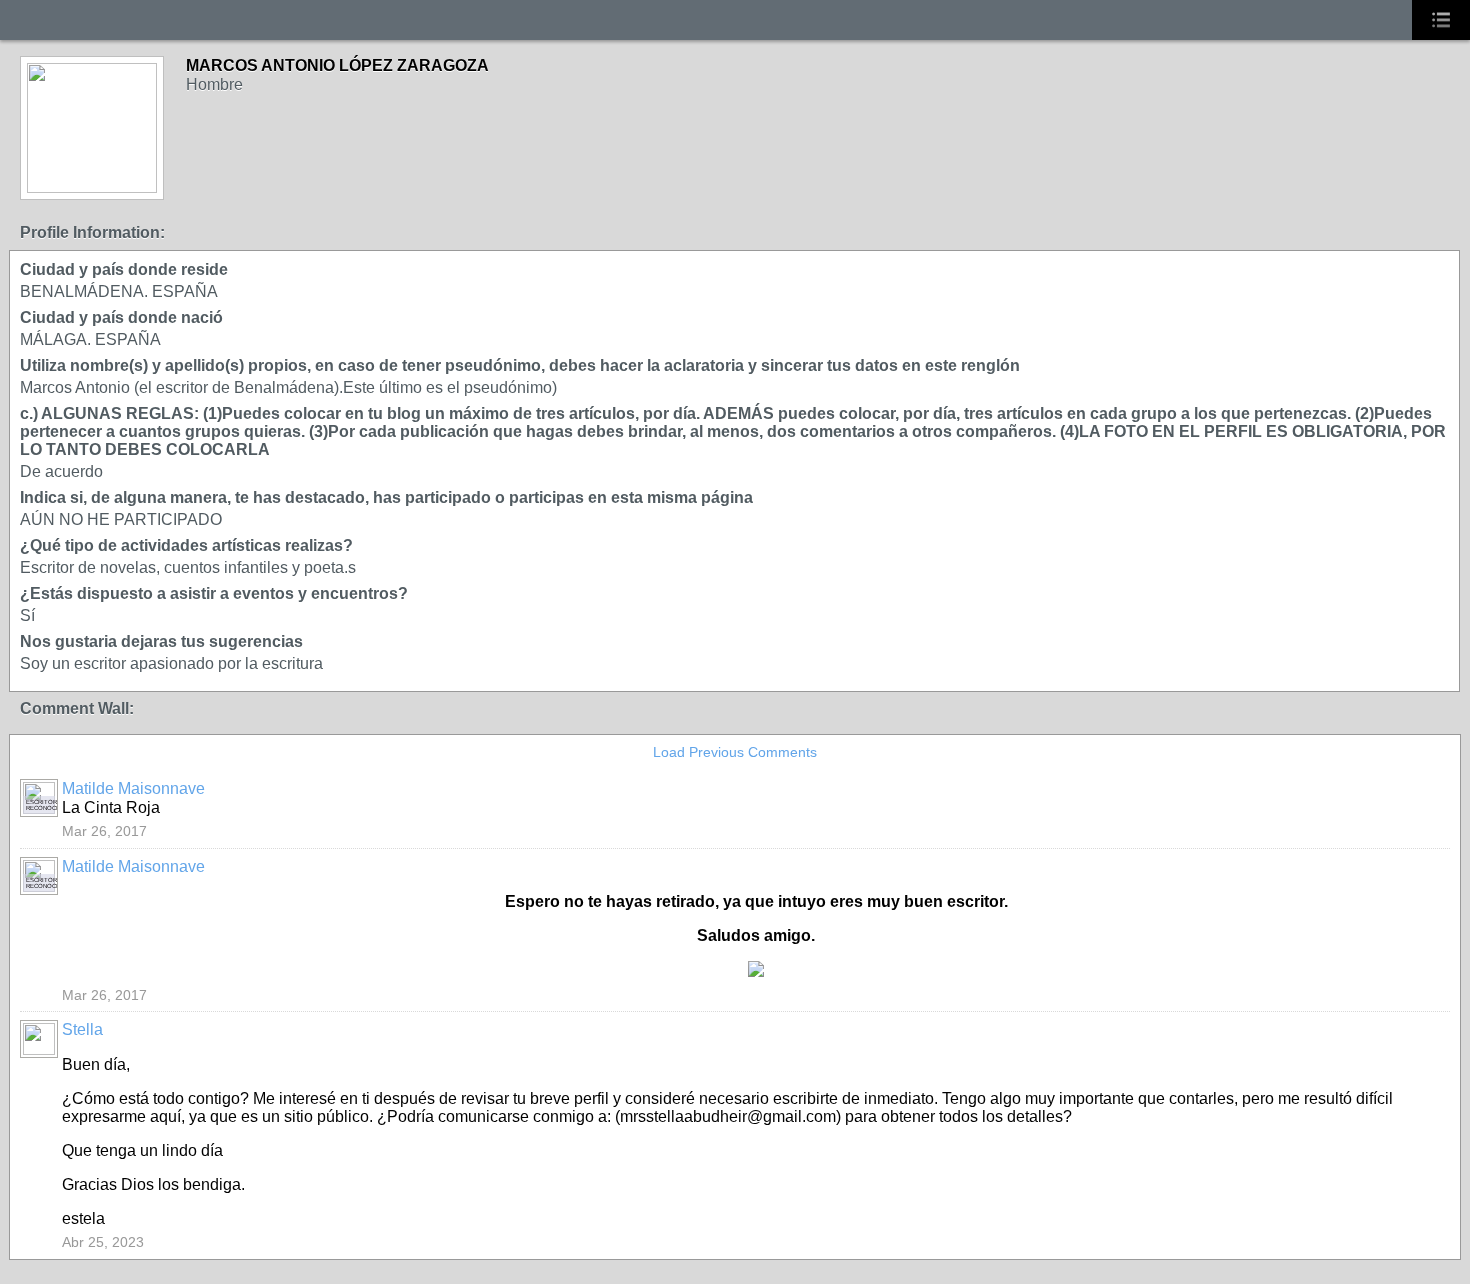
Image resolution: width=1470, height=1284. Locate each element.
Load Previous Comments (735, 752)
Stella (82, 1029)
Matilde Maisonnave (133, 788)
